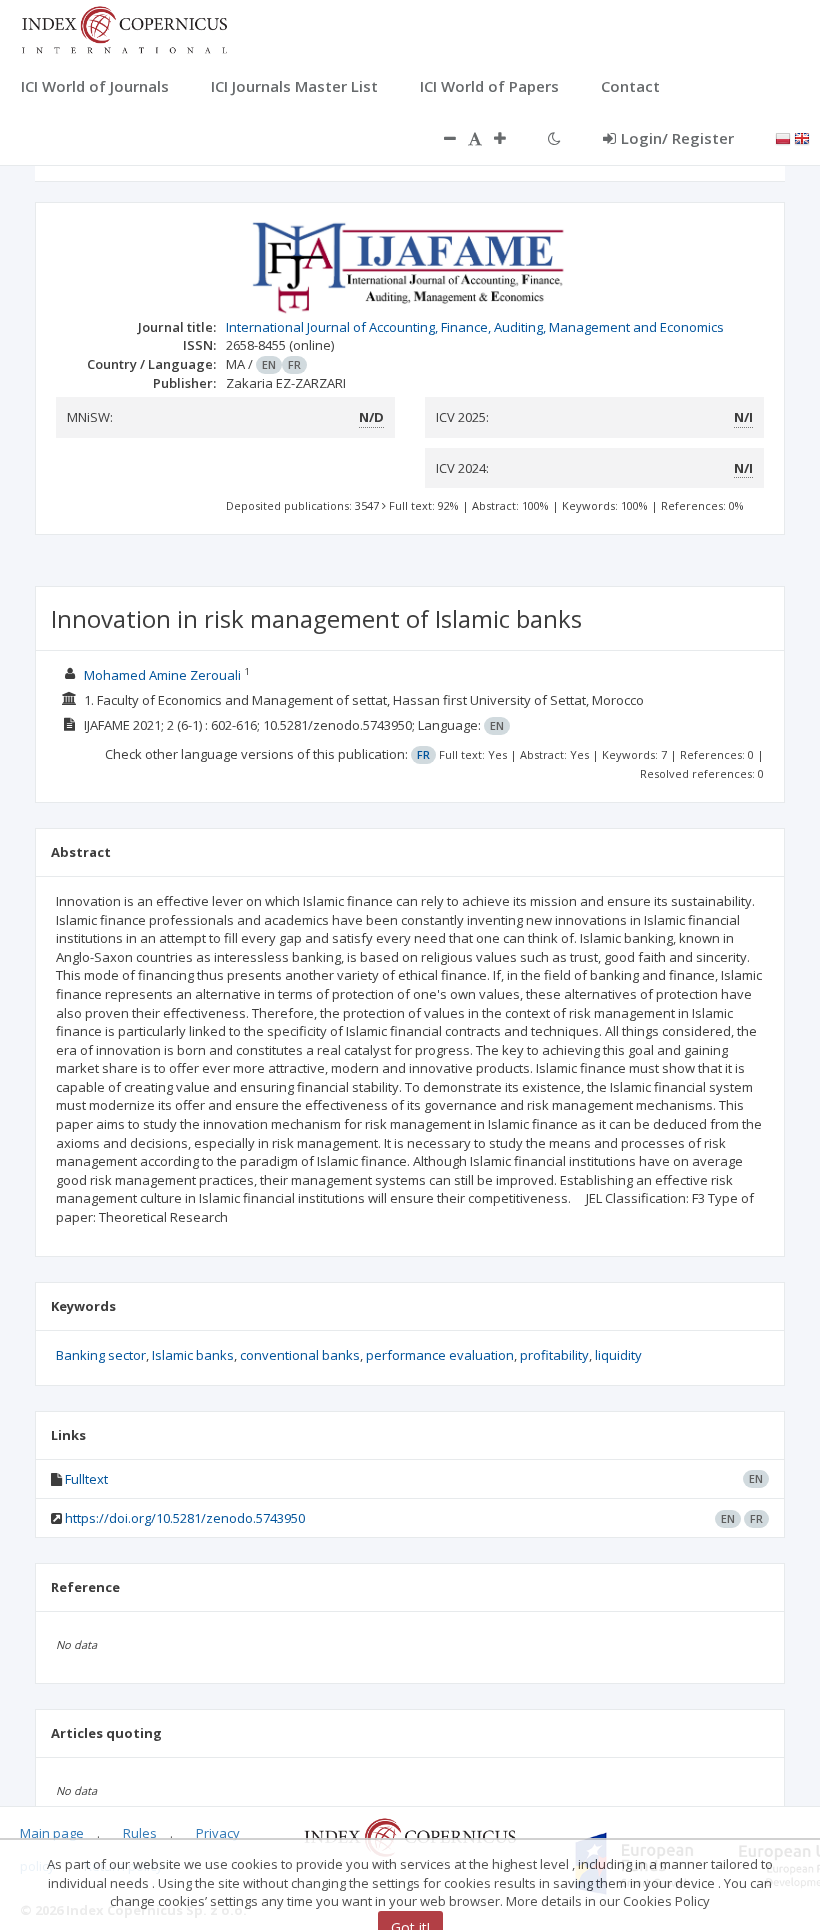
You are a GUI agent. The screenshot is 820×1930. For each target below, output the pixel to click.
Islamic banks (193, 1355)
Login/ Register (677, 138)
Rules (140, 1833)
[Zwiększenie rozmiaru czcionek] (510, 138)
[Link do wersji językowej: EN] (802, 137)
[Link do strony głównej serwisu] (124, 28)
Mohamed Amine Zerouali (162, 675)
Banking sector (101, 1355)
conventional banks (300, 1355)
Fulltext (86, 1479)
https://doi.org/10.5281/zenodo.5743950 (185, 1518)
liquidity (618, 1355)
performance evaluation (440, 1355)
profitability (554, 1355)
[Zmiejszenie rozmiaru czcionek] (440, 138)
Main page (52, 1833)
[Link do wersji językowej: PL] (783, 137)
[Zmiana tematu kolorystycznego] (554, 138)
